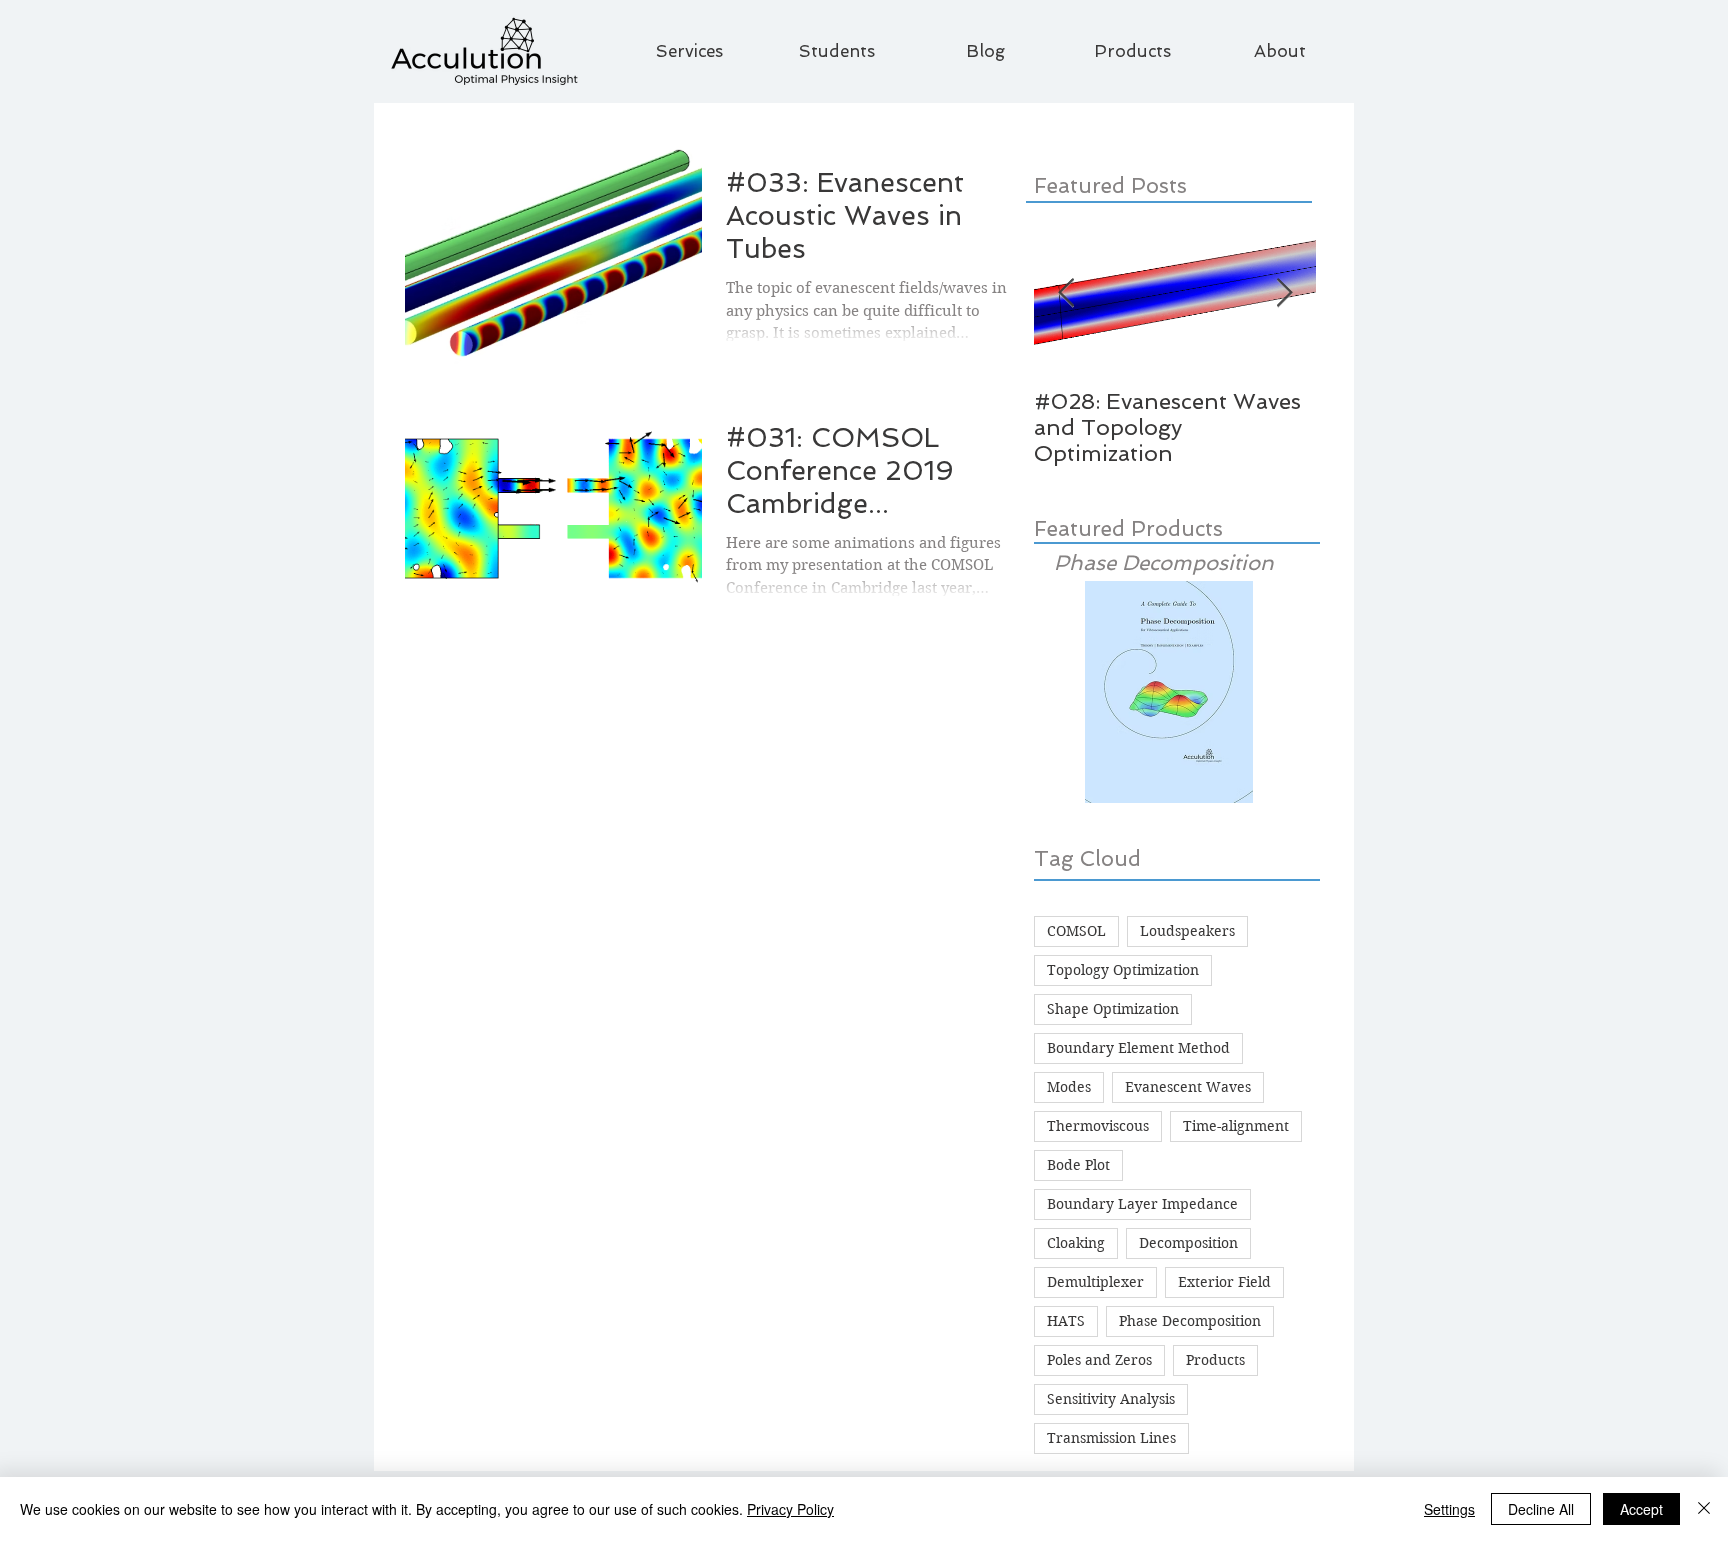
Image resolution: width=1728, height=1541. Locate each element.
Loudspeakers (1187, 931)
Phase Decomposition (1190, 1321)
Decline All (1541, 1509)
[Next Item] (1284, 293)
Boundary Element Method (1138, 1048)
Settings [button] (1449, 1509)
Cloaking (1076, 1243)
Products (1215, 1360)
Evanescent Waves (1188, 1087)
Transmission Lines (1111, 1438)
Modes (1069, 1087)
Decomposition (1188, 1243)
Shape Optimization (1113, 1009)
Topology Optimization (1123, 970)
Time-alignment (1236, 1126)
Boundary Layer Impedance (1142, 1204)
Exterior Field (1224, 1282)
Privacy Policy (790, 1509)
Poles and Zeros (1099, 1360)
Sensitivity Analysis (1111, 1399)
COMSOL (1076, 931)
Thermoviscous (1098, 1126)
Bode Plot (1078, 1165)
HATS (1066, 1321)
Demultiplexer (1095, 1282)
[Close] (1704, 1509)
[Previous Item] (1066, 293)
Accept (1641, 1509)
